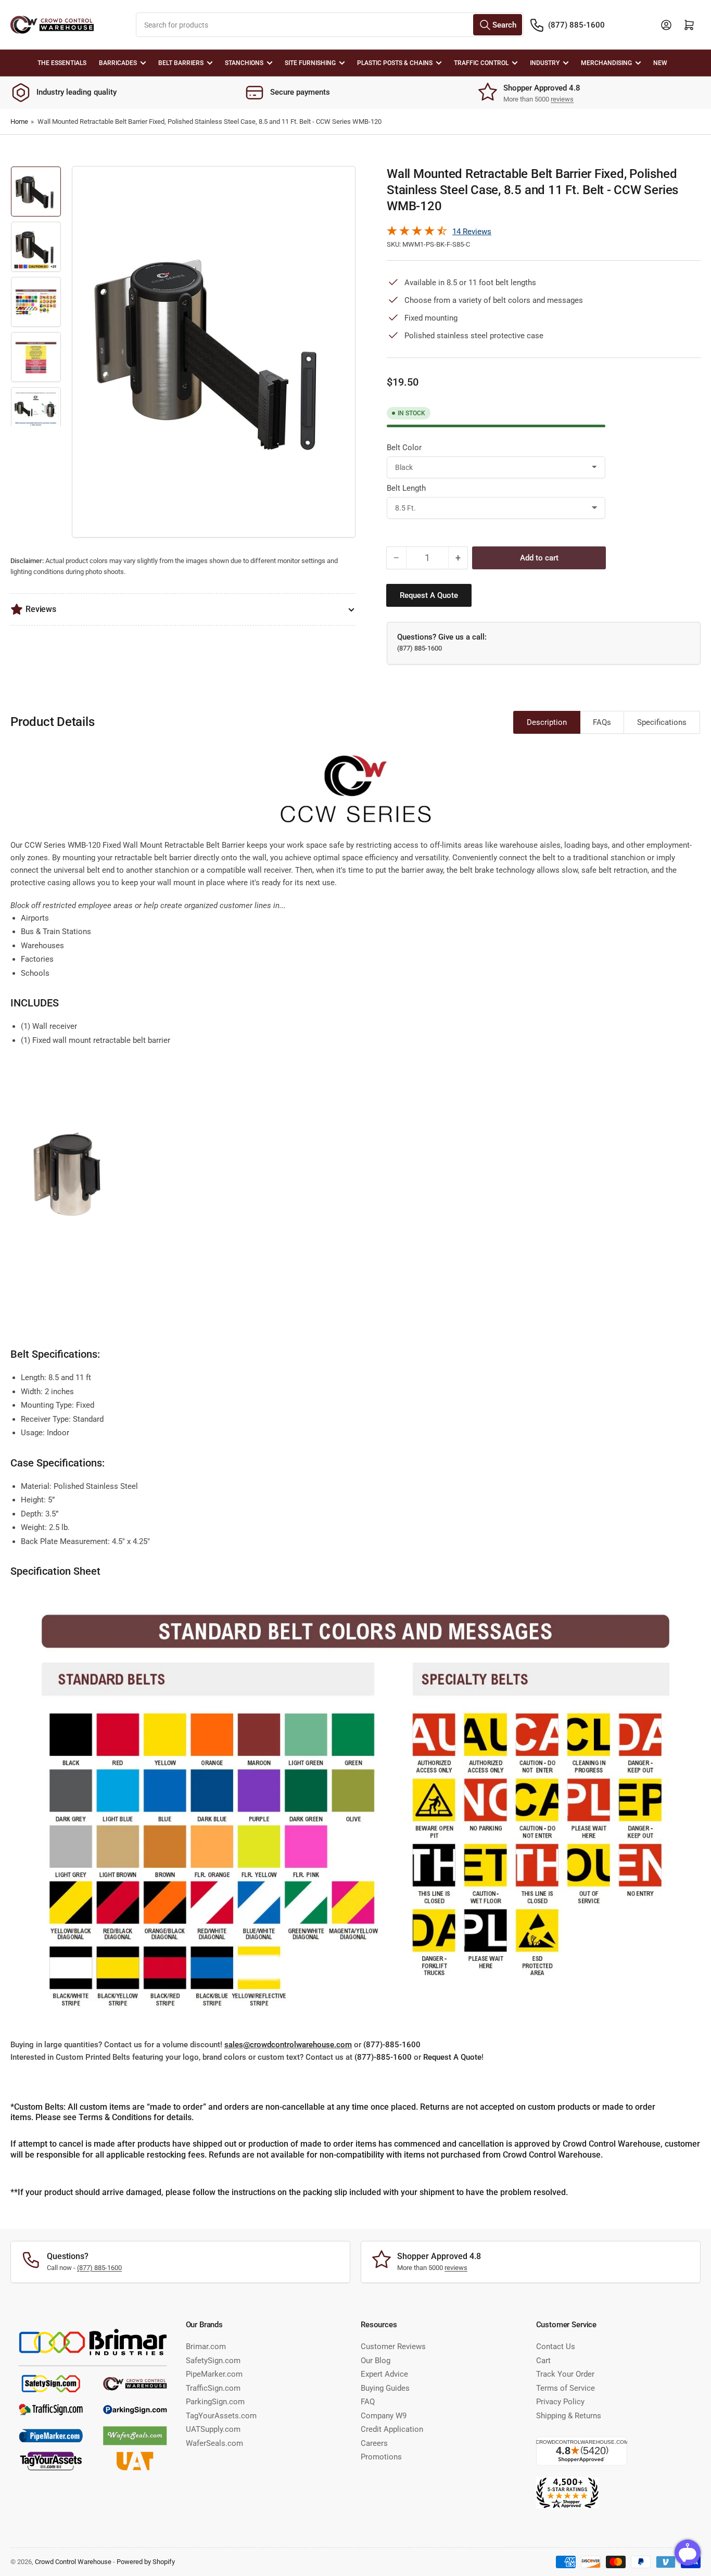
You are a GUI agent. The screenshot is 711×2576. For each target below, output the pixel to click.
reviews (562, 99)
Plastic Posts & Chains (395, 63)
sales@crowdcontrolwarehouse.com (288, 2045)
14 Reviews (472, 232)
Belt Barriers (181, 63)
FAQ (368, 2402)
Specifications (662, 722)
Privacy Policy (560, 2402)
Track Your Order (565, 2374)
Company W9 (384, 2416)
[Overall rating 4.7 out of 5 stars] (417, 233)
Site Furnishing (310, 63)
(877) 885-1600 (576, 25)
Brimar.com (206, 2347)
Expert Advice (384, 2374)
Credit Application (392, 2429)
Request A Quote (452, 2057)
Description (547, 722)
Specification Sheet (55, 1571)
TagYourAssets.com (221, 2416)
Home (19, 122)
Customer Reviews (393, 2347)
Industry (545, 63)
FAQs (602, 722)
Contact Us (556, 2347)
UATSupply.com (213, 2429)
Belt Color (404, 448)
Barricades (118, 63)
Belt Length (406, 488)
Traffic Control (481, 63)
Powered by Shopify (146, 2562)
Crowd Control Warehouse (73, 2562)
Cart (543, 2361)
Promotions (381, 2457)
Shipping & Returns (569, 2416)
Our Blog (376, 2361)
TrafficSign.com (213, 2388)
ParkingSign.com (215, 2402)
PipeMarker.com (214, 2374)
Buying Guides (385, 2388)
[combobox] (329, 25)
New (660, 63)
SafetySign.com (213, 2361)
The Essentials (62, 63)
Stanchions (244, 63)
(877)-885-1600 (392, 2045)
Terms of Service (566, 2388)
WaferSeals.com (214, 2443)
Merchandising (606, 63)
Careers (374, 2443)
